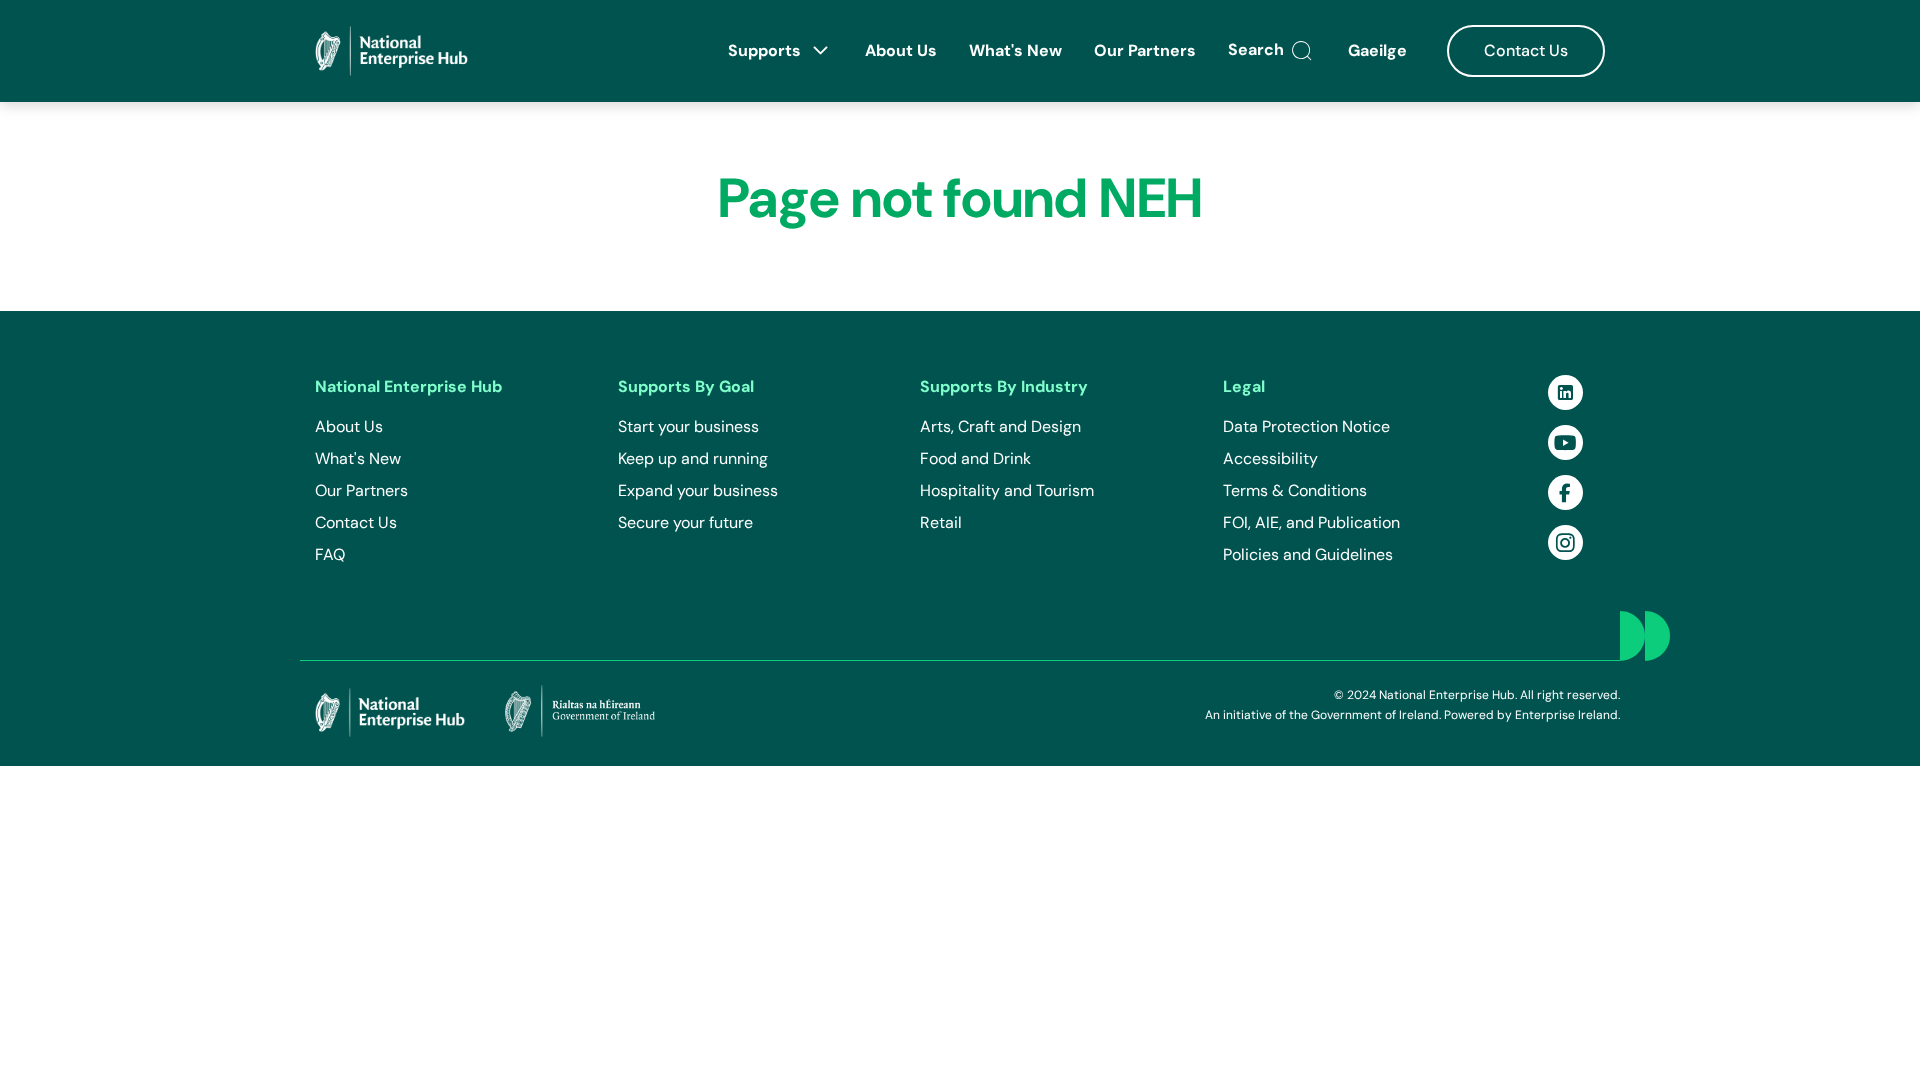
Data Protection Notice (1306, 426)
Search (1258, 49)
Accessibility (1270, 458)
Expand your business (698, 490)
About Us (901, 50)
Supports (766, 50)
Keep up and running (693, 458)
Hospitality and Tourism (1007, 490)
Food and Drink (975, 458)
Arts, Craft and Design (1000, 426)
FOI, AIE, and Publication (1311, 522)
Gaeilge (1379, 50)
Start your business (688, 426)
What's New (1015, 50)
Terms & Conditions (1295, 490)
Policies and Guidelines (1308, 554)
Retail (941, 522)
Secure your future (685, 522)
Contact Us (1526, 50)
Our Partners (1145, 50)
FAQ (330, 554)
